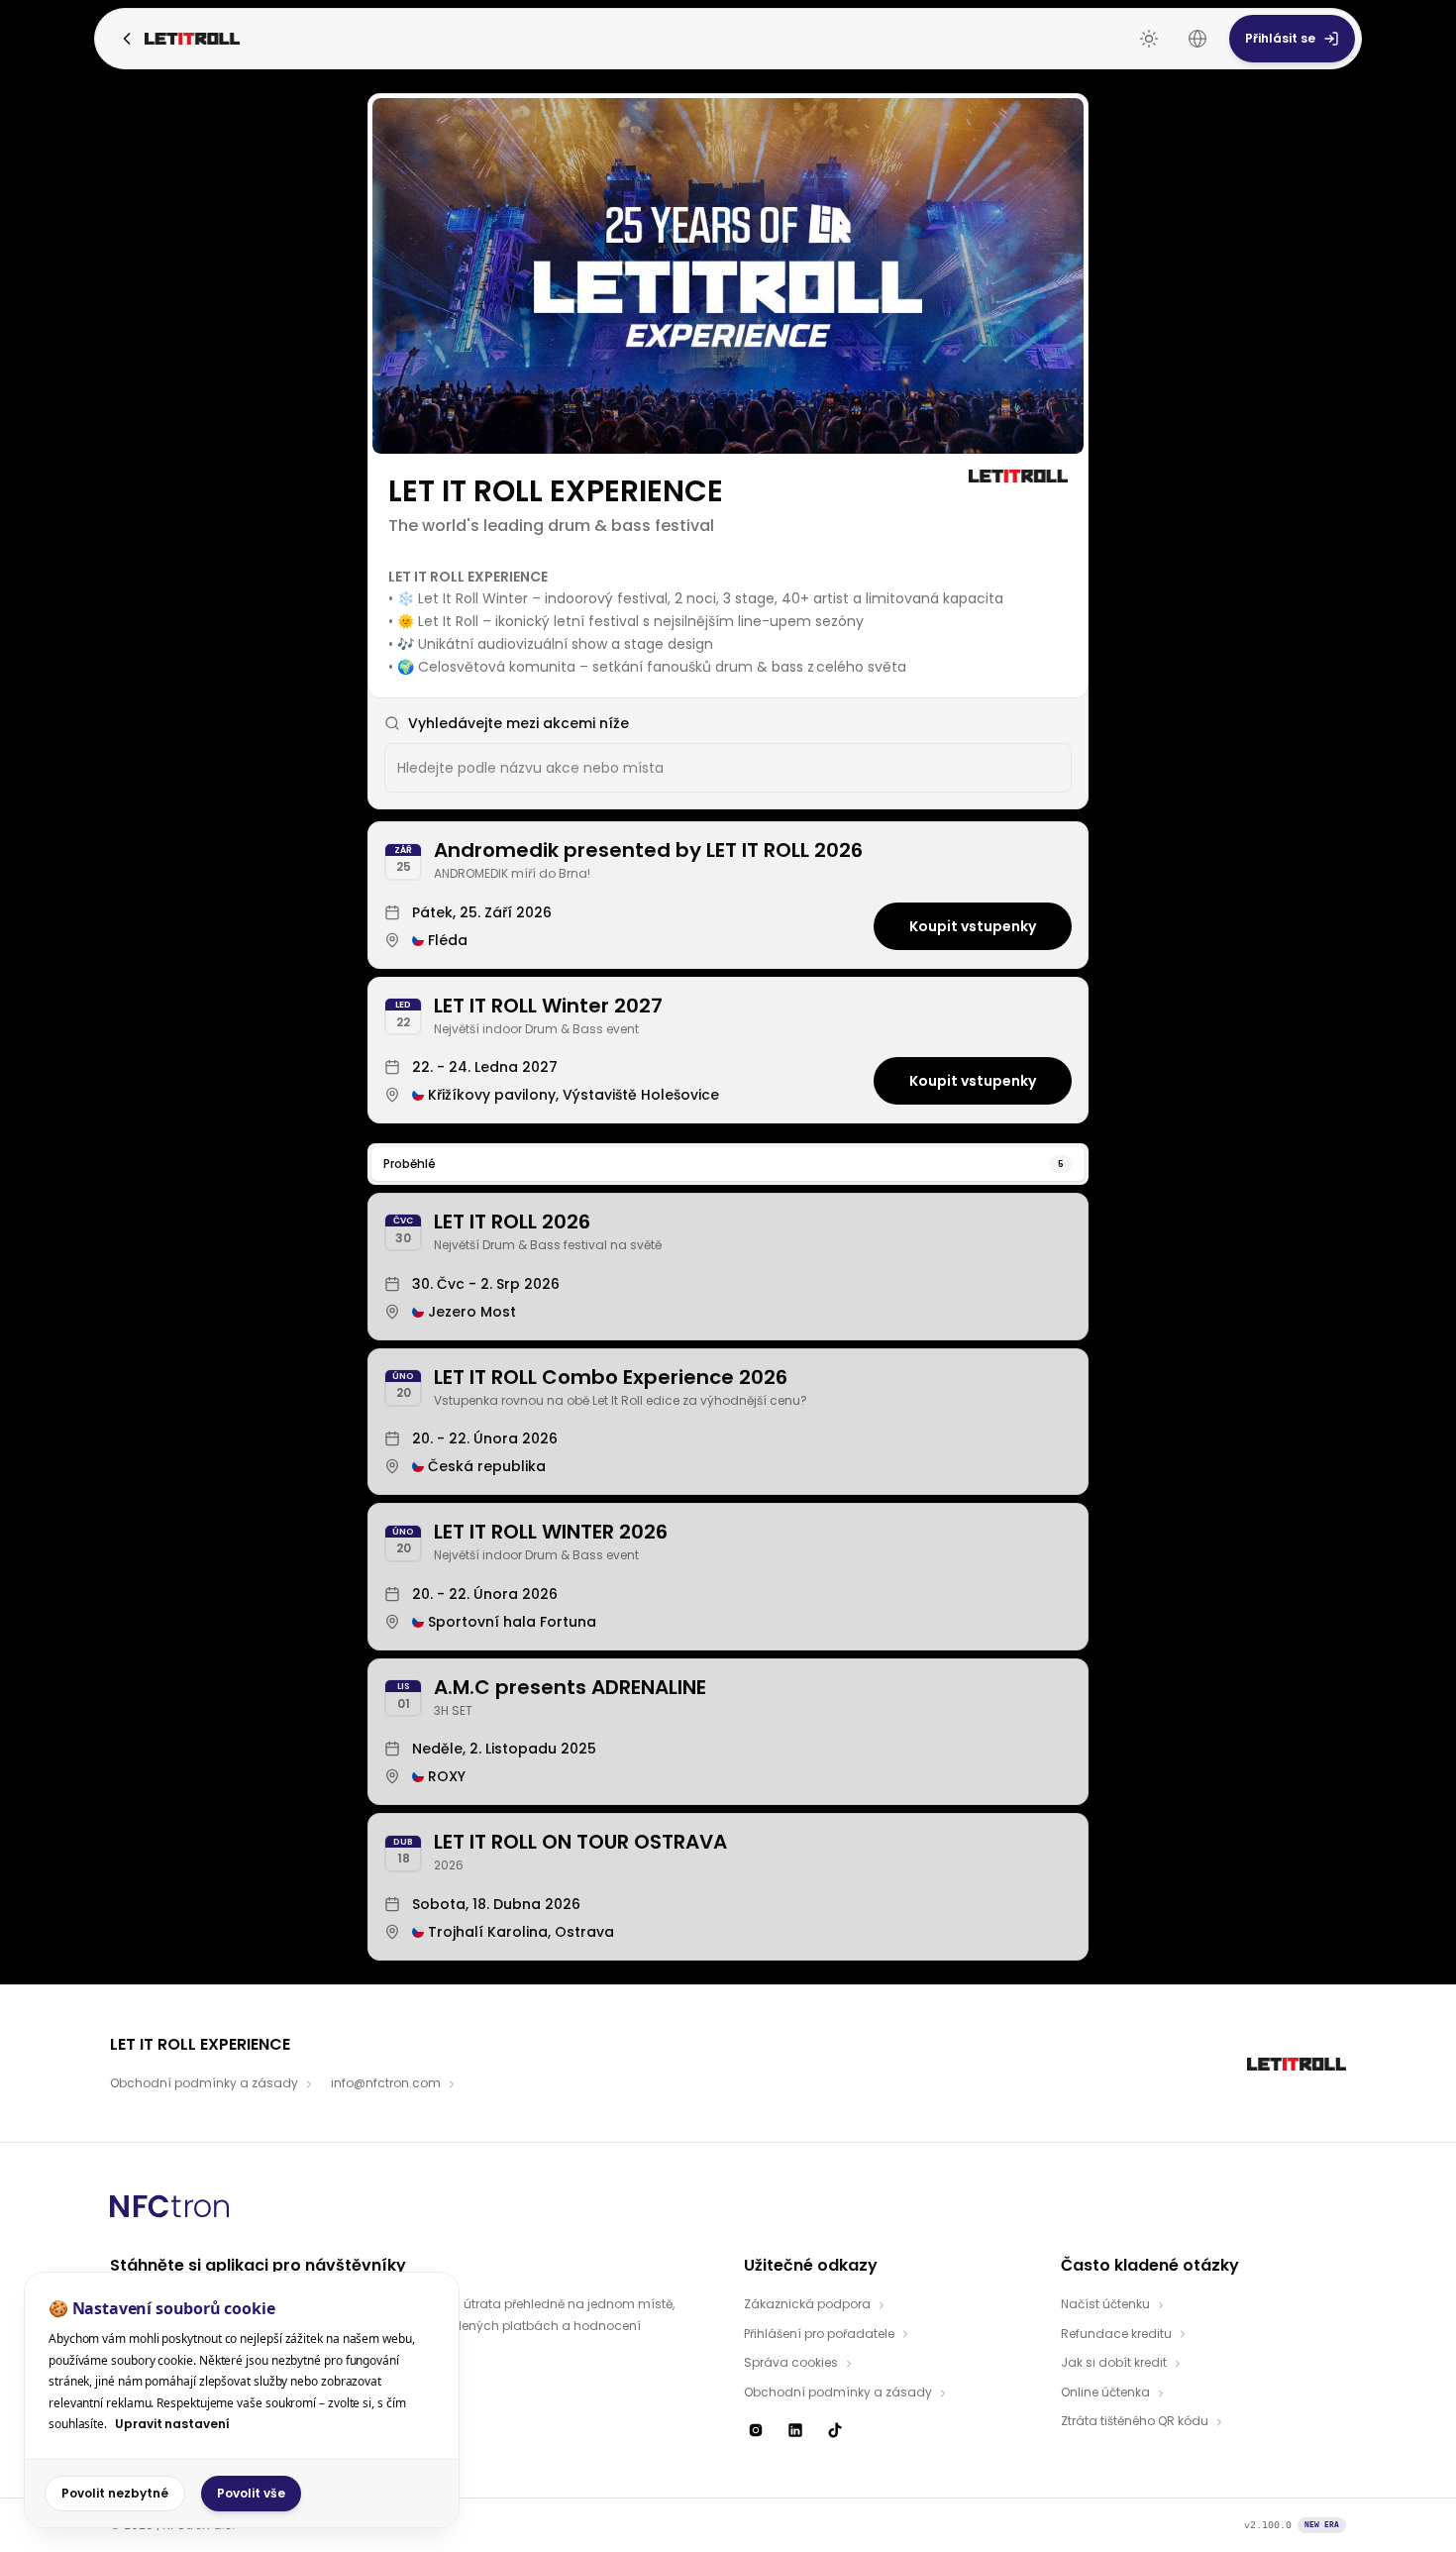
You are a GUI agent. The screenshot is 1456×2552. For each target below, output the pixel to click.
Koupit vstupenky (973, 926)
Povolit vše (251, 2493)
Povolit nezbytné (115, 2493)
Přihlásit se (1280, 38)
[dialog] (242, 2400)
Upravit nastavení (172, 2424)
